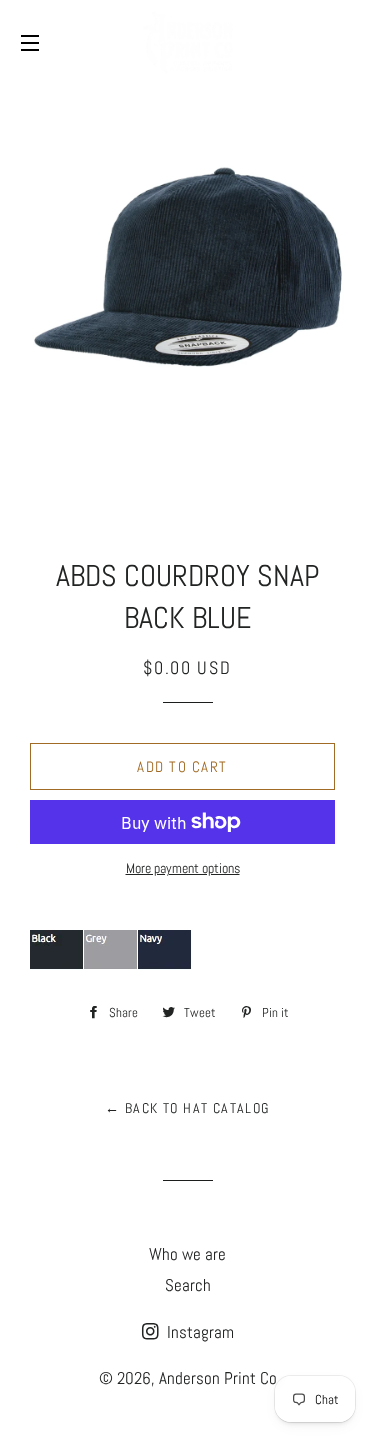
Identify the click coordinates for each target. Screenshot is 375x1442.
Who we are (187, 1254)
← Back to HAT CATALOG (187, 1108)
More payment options (183, 868)
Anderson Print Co (218, 1378)
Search (188, 1285)
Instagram (198, 1332)
